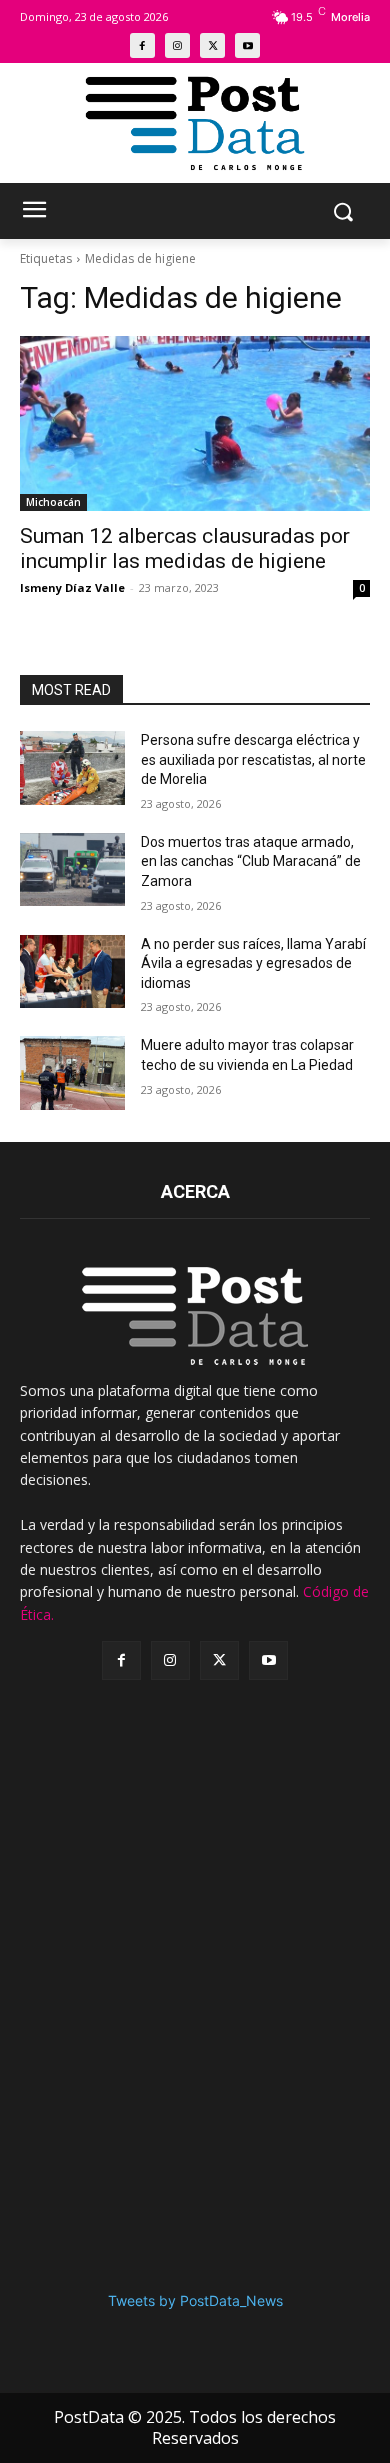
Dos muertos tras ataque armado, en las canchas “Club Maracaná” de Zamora (251, 861)
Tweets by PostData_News (195, 2300)
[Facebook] (142, 45)
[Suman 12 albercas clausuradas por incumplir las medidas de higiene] (195, 423)
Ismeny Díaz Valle (72, 587)
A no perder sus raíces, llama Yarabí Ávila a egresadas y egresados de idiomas (253, 963)
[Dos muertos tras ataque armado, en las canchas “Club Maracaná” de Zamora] (72, 870)
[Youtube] (247, 45)
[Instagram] (177, 45)
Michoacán (53, 502)
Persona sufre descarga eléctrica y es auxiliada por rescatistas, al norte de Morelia (253, 759)
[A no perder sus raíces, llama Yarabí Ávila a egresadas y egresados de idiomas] (72, 972)
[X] (212, 45)
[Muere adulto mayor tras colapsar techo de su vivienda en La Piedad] (72, 1073)
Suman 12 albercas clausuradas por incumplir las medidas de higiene (185, 548)
